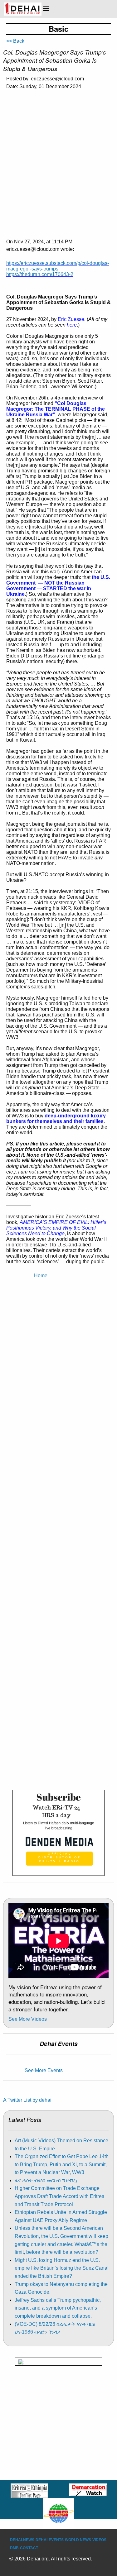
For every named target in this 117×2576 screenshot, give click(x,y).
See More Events (44, 2070)
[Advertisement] (58, 156)
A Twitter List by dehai (27, 2100)
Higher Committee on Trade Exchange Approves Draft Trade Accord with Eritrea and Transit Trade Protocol (60, 2196)
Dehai (41, 2540)
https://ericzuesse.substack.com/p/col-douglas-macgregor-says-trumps (58, 266)
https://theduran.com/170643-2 (40, 274)
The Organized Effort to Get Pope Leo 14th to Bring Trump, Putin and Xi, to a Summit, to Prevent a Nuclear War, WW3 (62, 2164)
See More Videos (28, 2019)
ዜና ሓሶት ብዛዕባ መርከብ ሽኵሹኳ (46, 2180)
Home (41, 1276)
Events (56, 2540)
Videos (99, 2540)
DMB (14, 2548)
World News (78, 2540)
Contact (29, 2548)
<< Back (15, 41)
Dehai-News (22, 2540)
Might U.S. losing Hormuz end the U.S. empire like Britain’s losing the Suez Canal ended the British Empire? (62, 2268)
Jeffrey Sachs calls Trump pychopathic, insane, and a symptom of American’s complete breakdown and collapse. (58, 2308)
